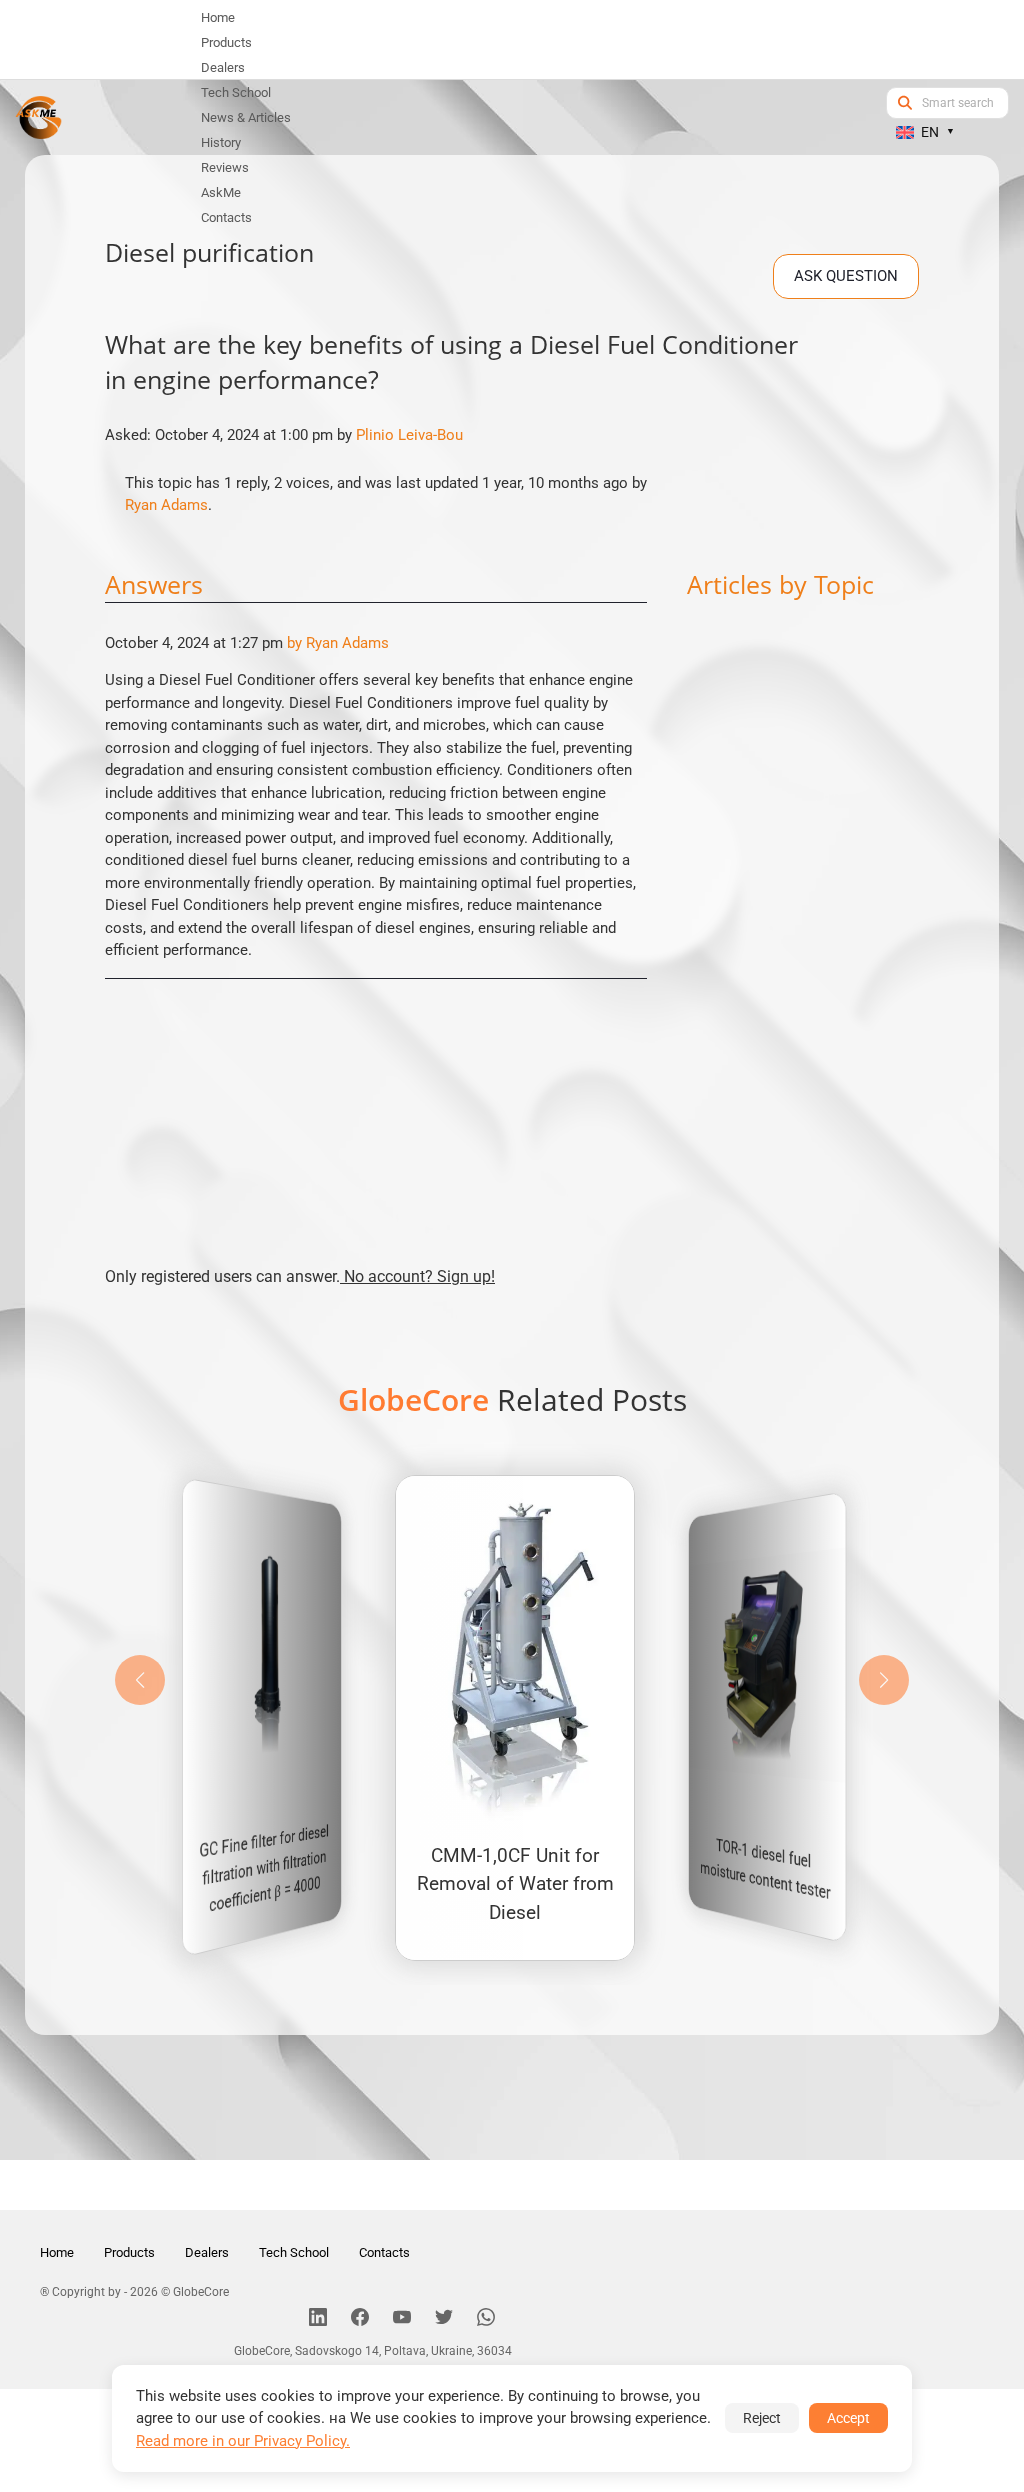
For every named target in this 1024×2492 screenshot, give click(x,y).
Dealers (207, 2252)
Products (129, 2252)
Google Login (512, 888)
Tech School (294, 2252)
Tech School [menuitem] (236, 92)
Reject (762, 2418)
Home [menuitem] (218, 17)
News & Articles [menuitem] (246, 117)
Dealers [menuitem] (223, 67)
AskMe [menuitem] (221, 192)
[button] (884, 1680)
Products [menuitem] (226, 42)
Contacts (384, 2252)
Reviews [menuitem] (225, 167)
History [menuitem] (221, 142)
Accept (848, 2418)
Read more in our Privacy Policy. (243, 2441)
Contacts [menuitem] (226, 217)
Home (57, 2252)
